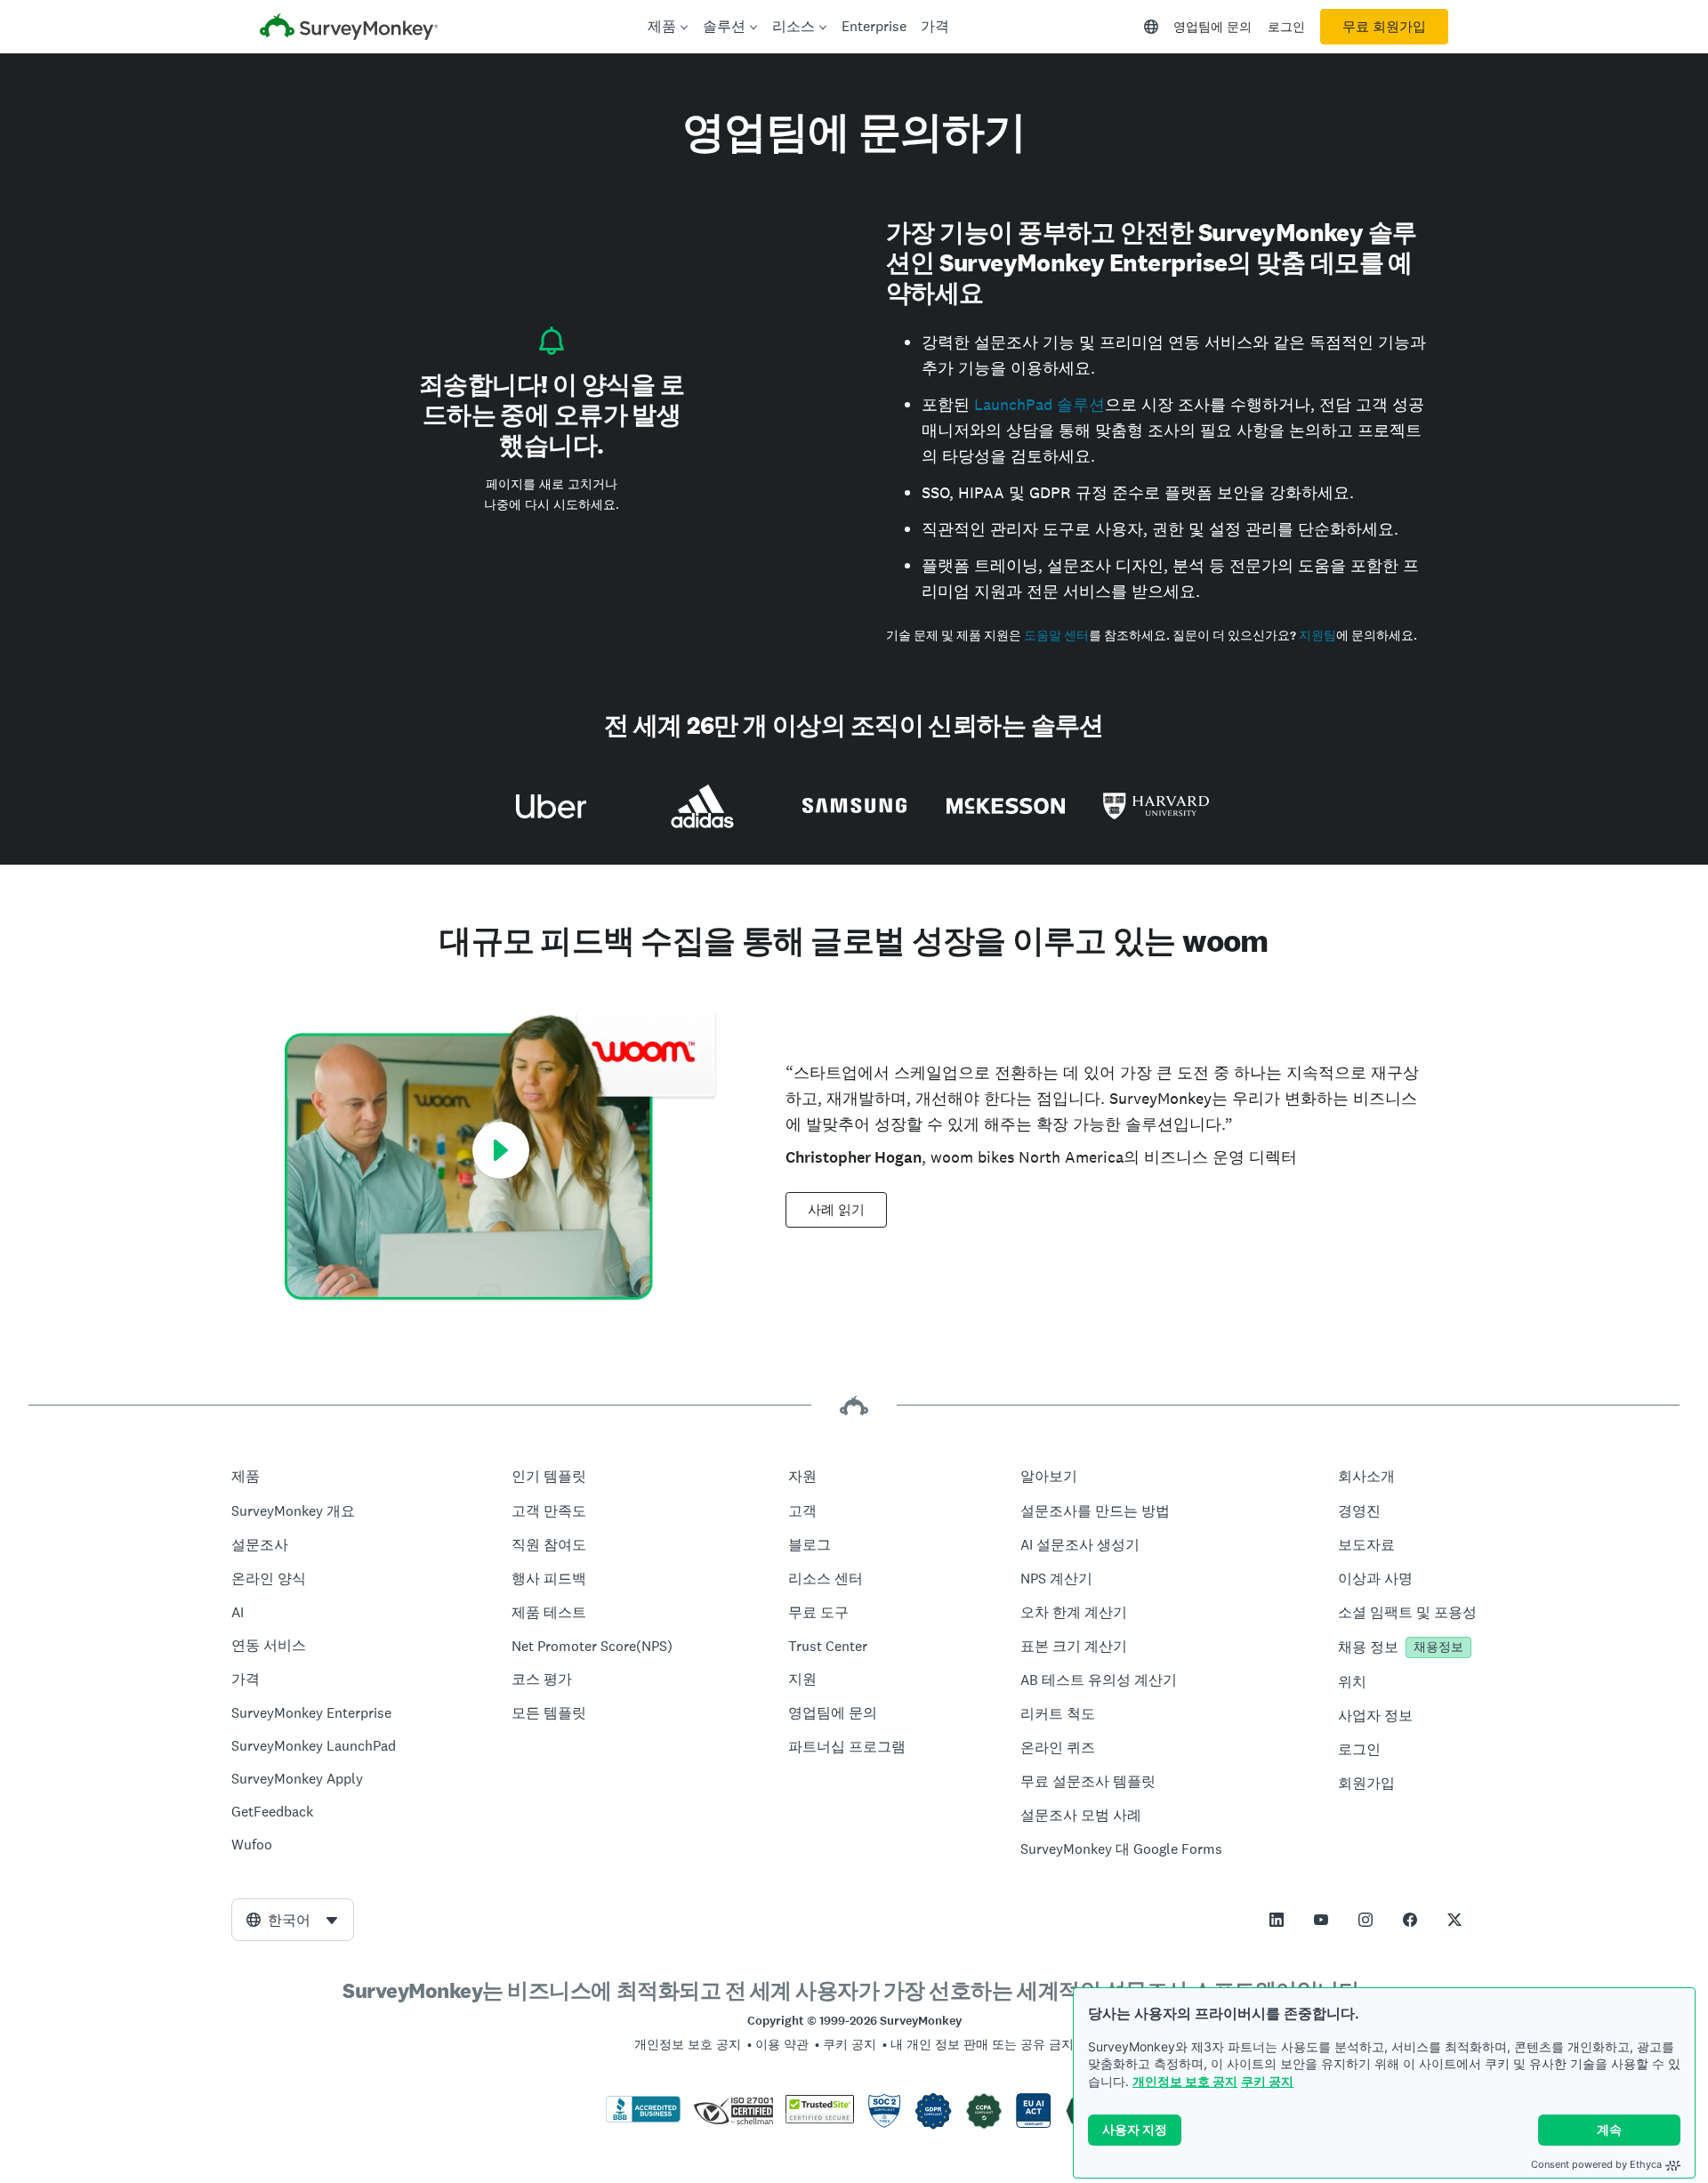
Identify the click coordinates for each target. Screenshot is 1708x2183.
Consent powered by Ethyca (1596, 2164)
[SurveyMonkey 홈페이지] (349, 29)
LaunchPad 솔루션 (1039, 404)
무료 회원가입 (1384, 27)
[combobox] (293, 1920)
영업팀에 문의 (1213, 27)
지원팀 (1317, 636)
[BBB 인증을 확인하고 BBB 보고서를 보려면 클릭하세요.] (643, 2119)
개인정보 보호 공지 (1185, 2081)
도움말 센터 (1056, 636)
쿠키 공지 (1267, 2081)
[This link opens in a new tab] (1277, 1920)
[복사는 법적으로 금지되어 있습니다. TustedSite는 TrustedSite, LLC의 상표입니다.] (820, 2119)
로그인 (1286, 27)
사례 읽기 (836, 1210)
